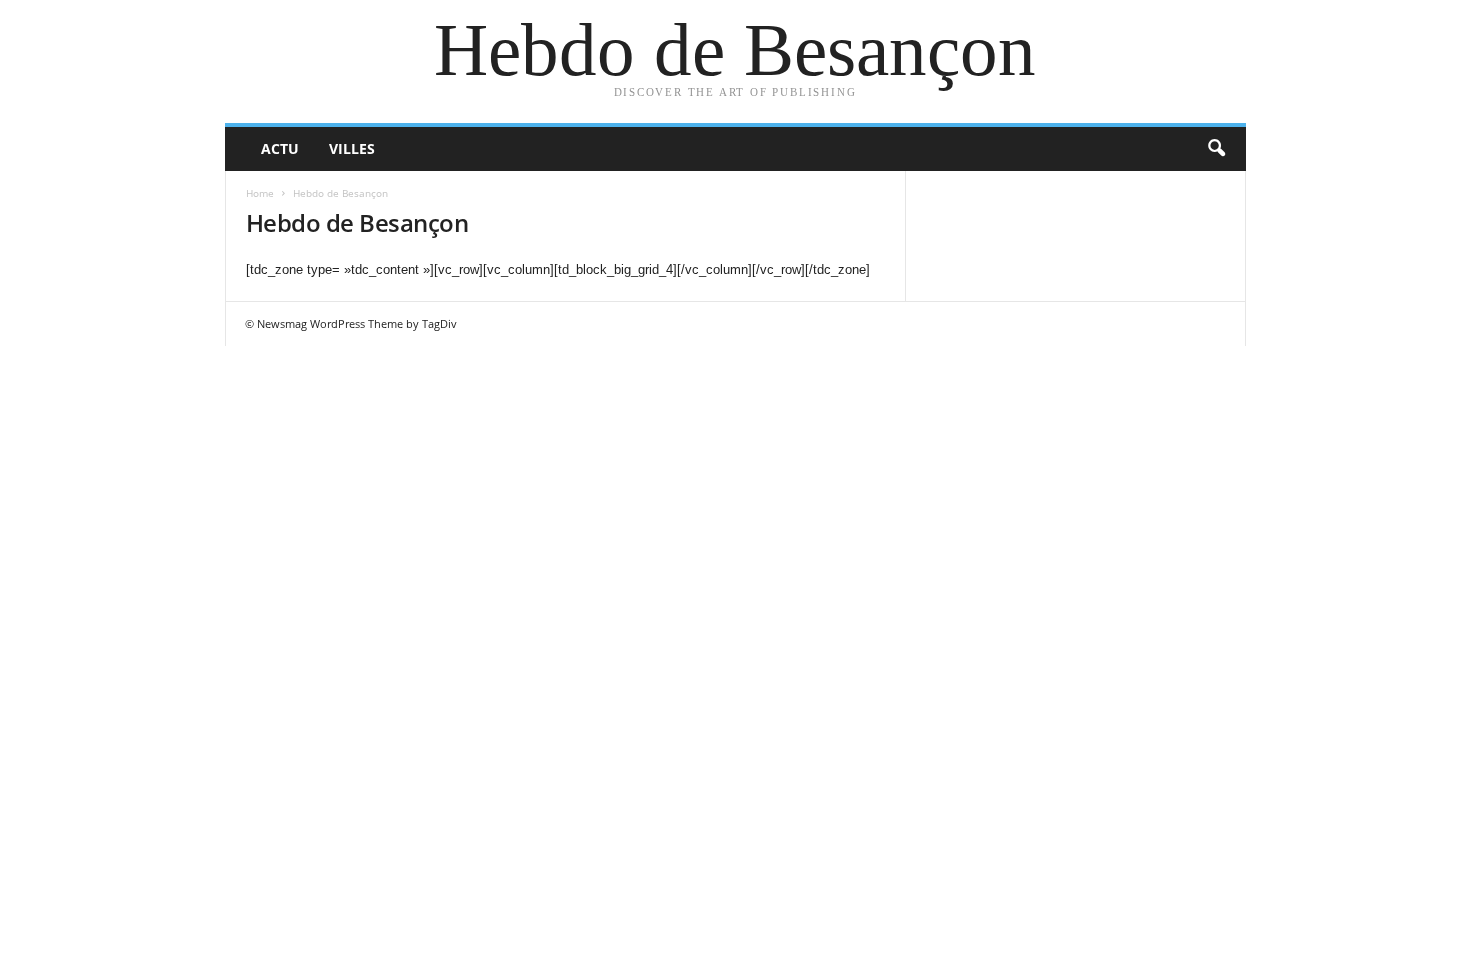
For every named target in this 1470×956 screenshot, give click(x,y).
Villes (352, 148)
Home (260, 193)
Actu (280, 148)
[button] (1216, 149)
